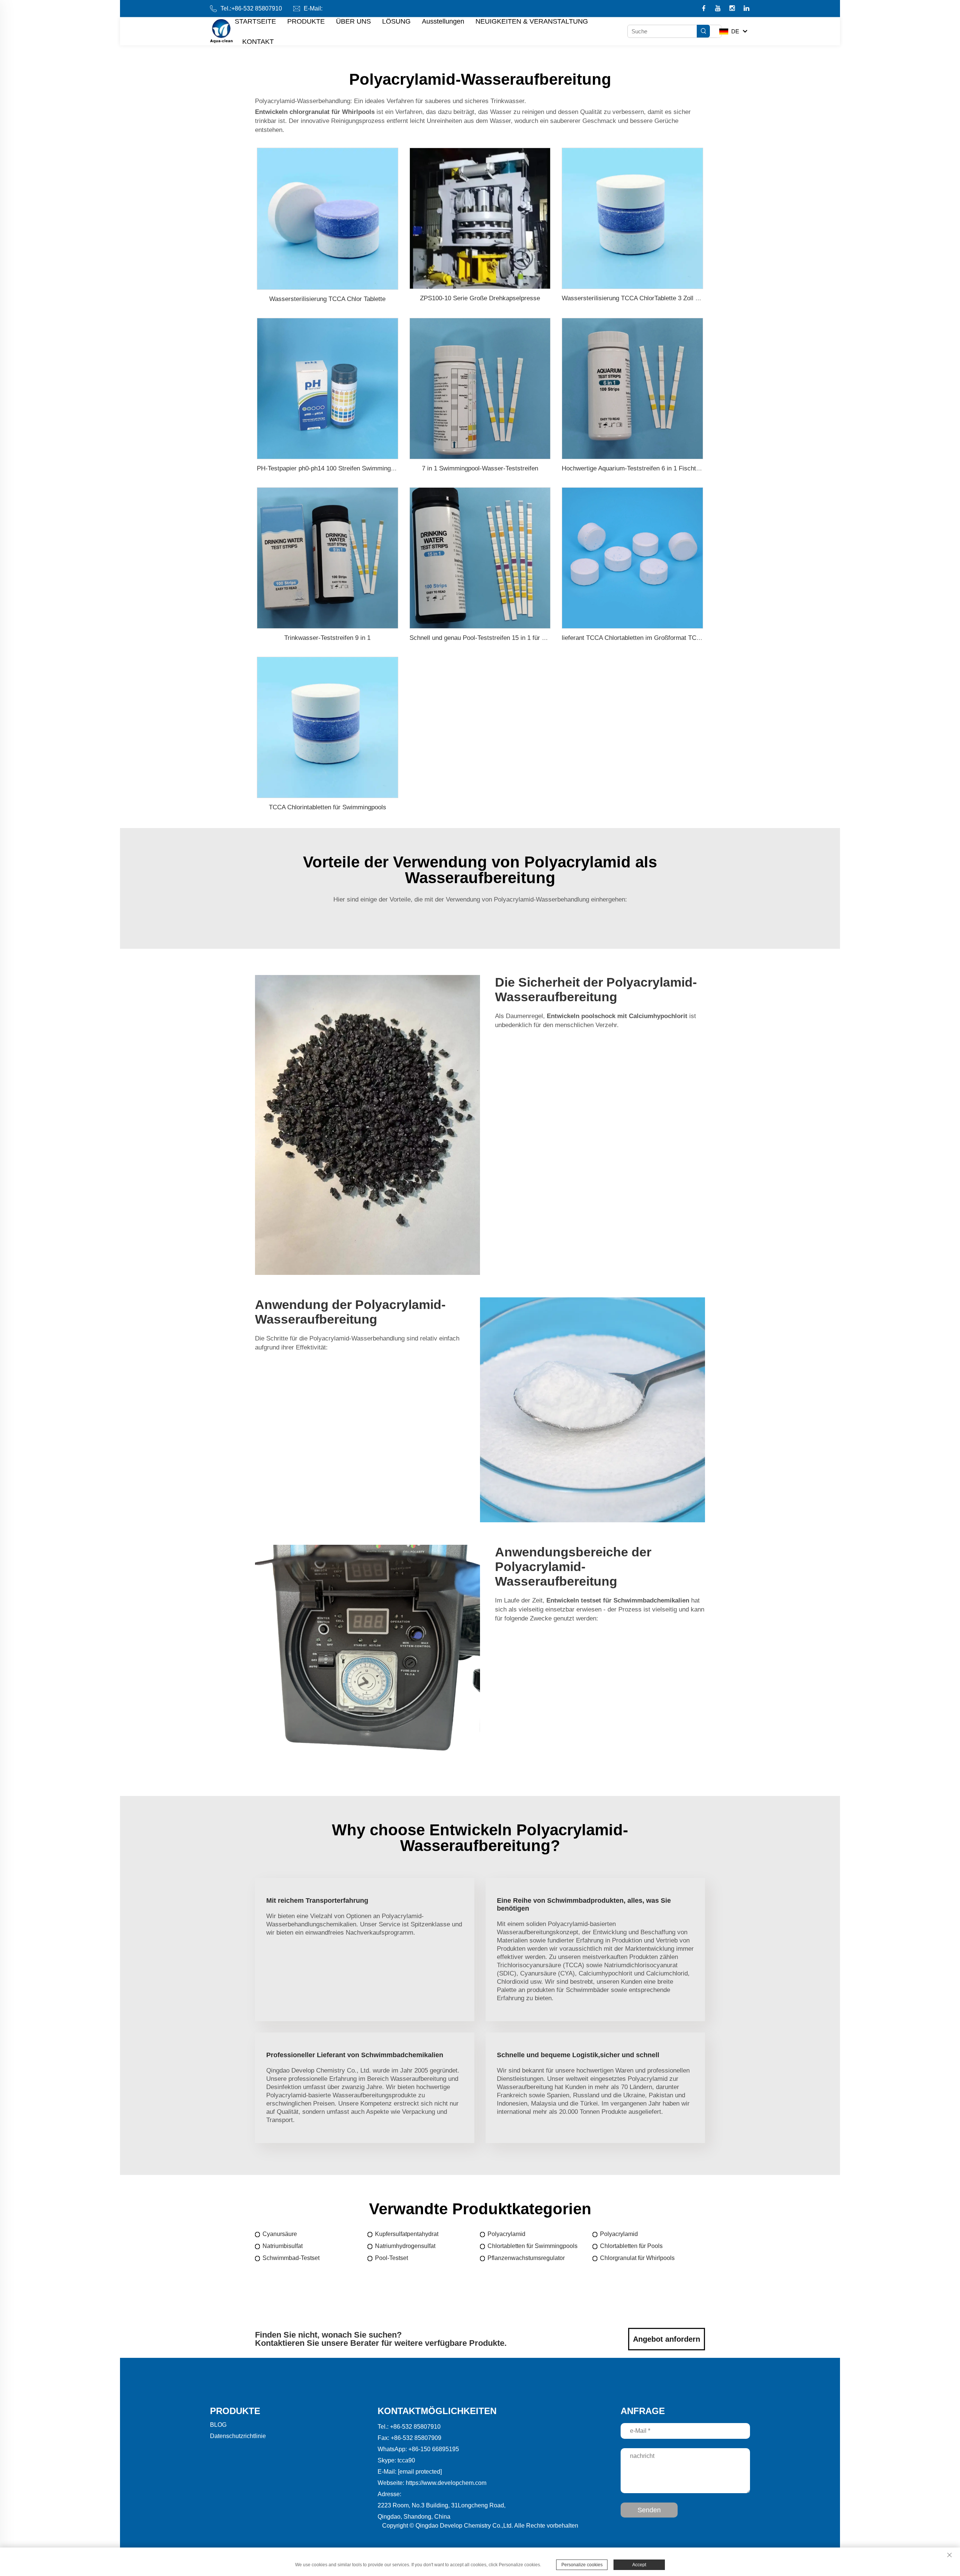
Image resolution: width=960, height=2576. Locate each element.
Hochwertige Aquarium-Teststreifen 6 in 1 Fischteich (635, 468)
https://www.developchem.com (446, 2483)
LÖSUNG (396, 21)
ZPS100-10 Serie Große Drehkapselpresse (480, 298)
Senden (649, 2510)
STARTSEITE (255, 21)
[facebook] (704, 9)
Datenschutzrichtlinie (238, 2436)
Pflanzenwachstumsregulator (526, 2258)
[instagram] (733, 9)
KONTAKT (258, 42)
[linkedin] (746, 9)
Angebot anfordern (667, 2339)
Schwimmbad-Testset (291, 2258)
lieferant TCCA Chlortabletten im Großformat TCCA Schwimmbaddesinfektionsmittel (679, 638)
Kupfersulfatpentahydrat (407, 2234)
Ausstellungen (443, 21)
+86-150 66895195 (434, 2449)
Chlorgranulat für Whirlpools (637, 2258)
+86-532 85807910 (257, 8)
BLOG (218, 2425)
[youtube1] (719, 9)
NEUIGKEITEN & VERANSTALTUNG (532, 21)
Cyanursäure (280, 2234)
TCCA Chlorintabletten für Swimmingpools (328, 807)
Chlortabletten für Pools (631, 2246)
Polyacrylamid (506, 2234)
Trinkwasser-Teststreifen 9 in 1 (327, 638)
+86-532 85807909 (416, 2438)
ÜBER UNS (353, 21)
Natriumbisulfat (283, 2246)
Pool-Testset (391, 2258)
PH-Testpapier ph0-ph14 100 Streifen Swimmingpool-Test (337, 468)
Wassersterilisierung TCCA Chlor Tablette (327, 299)
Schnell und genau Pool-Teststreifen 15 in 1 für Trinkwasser (493, 638)
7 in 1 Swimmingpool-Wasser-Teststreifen (480, 468)
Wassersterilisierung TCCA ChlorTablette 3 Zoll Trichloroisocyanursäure (662, 298)
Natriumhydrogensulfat (405, 2246)
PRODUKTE (306, 21)
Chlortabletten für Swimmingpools (532, 2246)
